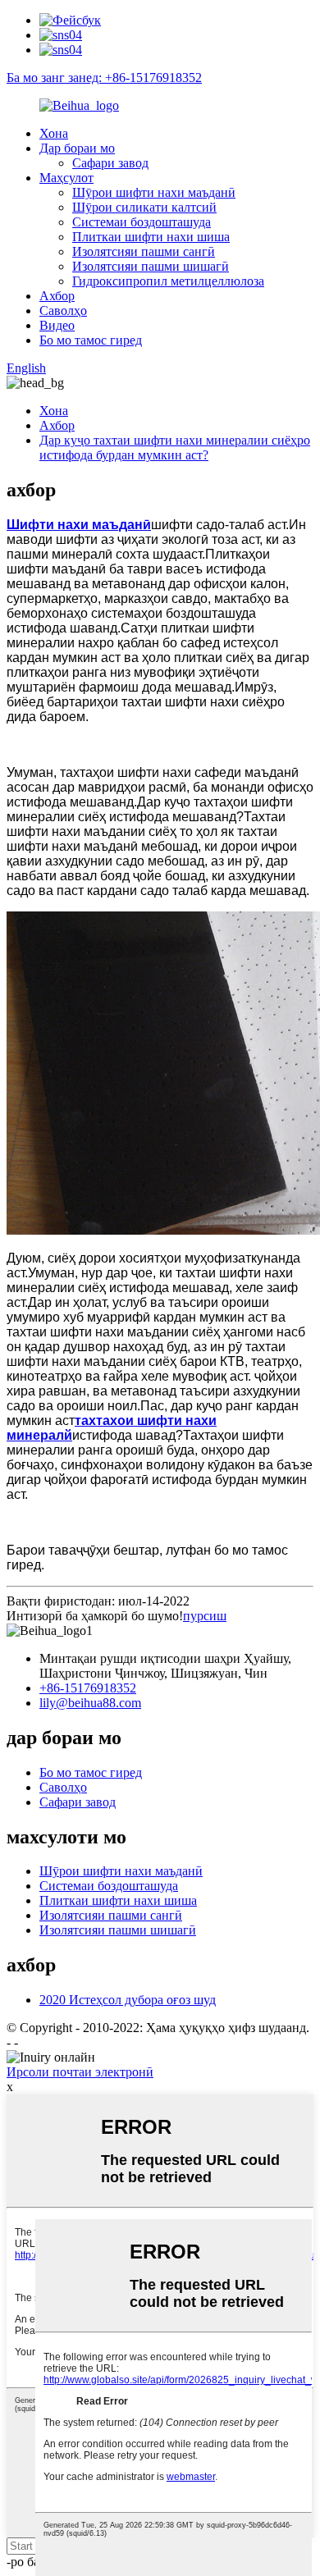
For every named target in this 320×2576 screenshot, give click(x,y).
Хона (54, 133)
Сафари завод (110, 163)
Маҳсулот (66, 178)
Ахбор (57, 296)
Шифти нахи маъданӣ (79, 525)
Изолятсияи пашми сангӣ (144, 251)
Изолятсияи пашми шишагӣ (151, 266)
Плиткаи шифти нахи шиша (151, 237)
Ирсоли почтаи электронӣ (80, 2072)
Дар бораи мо (77, 148)
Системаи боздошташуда (142, 222)
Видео (57, 325)
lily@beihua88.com (90, 1703)
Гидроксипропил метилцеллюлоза (168, 281)
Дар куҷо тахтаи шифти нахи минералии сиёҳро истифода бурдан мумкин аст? (175, 448)
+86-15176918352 (88, 1688)
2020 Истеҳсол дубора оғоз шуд (128, 2000)
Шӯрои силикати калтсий (144, 207)
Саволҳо (63, 311)
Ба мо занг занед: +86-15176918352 (104, 78)
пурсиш (205, 1616)
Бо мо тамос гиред (91, 340)
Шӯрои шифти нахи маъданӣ (154, 192)
